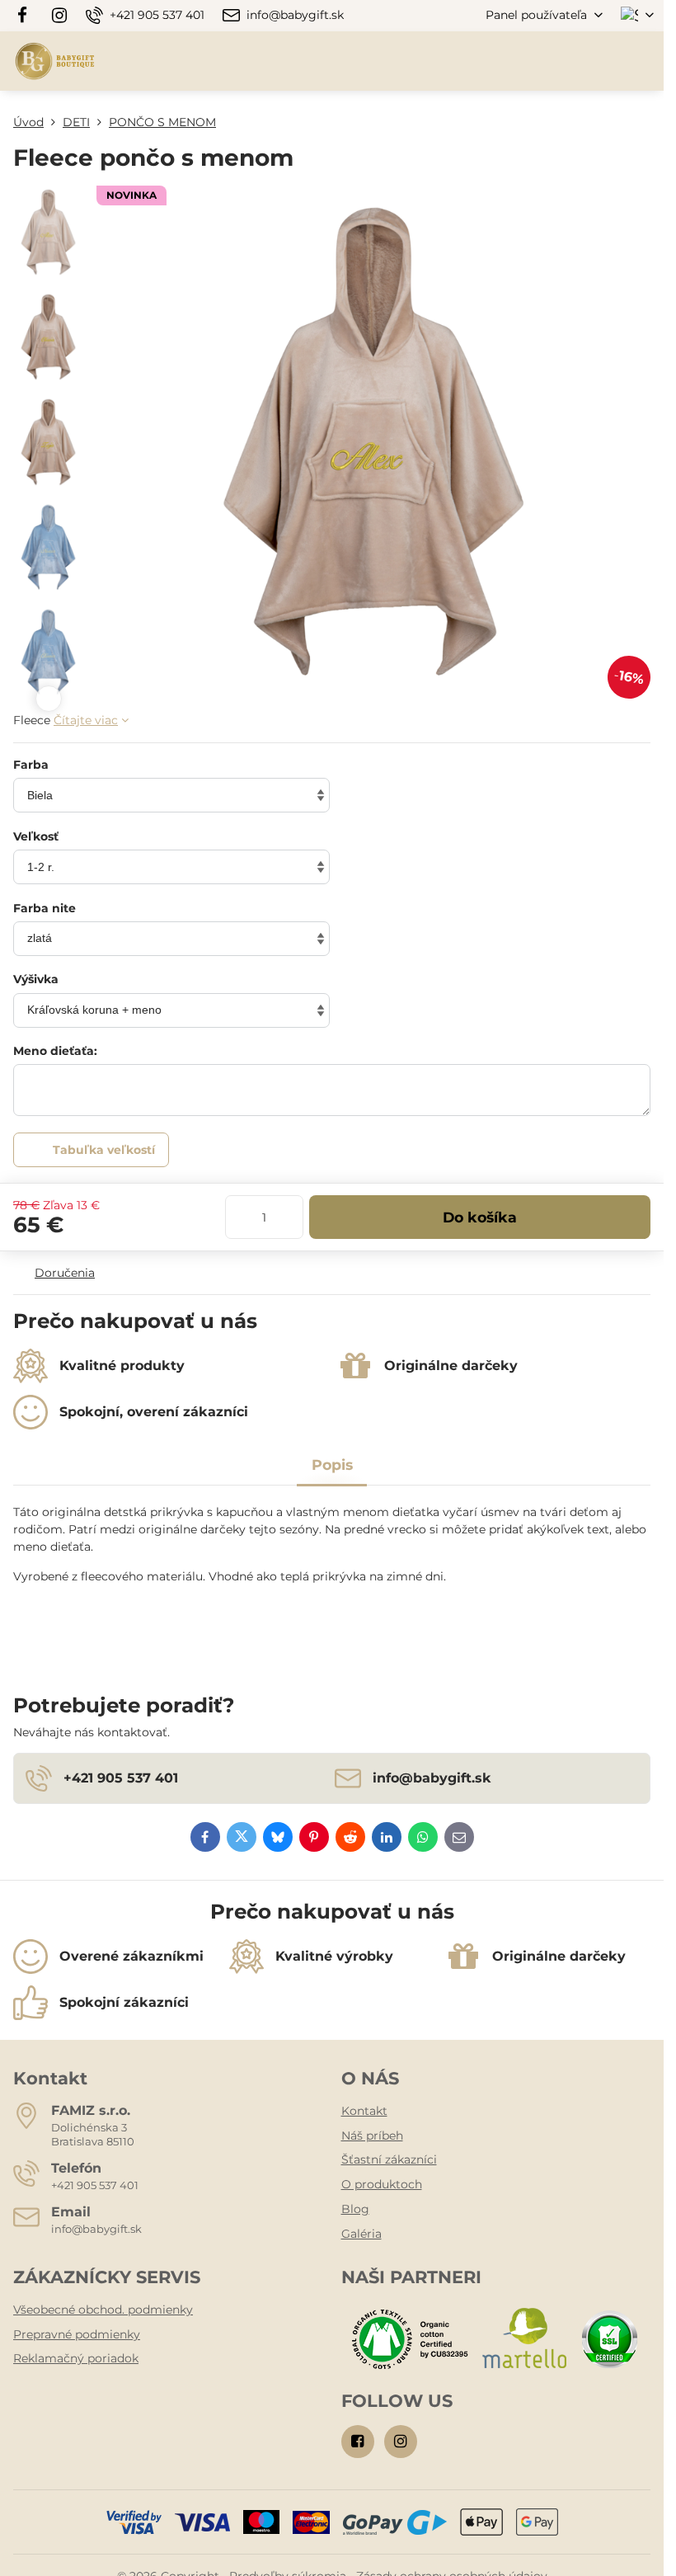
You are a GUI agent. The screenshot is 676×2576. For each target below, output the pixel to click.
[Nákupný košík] (604, 61)
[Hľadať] (565, 61)
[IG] (59, 16)
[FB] (27, 16)
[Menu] (644, 61)
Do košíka (480, 1217)
